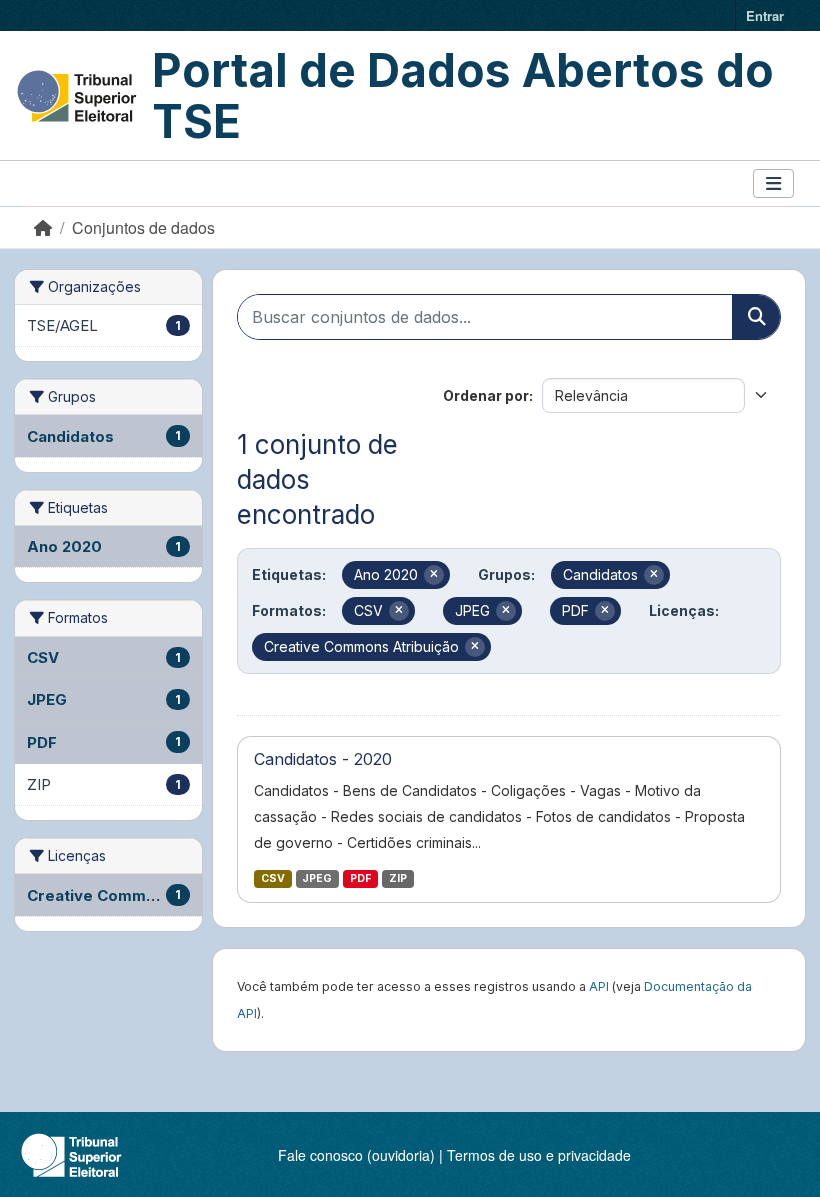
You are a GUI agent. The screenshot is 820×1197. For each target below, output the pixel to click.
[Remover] (434, 575)
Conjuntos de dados (143, 227)
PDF (360, 878)
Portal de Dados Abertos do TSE (463, 95)
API (599, 986)
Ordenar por (486, 395)
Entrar (765, 15)
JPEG (317, 878)
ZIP (398, 878)
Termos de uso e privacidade (539, 1155)
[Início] (43, 227)
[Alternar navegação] (773, 183)
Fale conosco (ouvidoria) (356, 1155)
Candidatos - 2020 (323, 759)
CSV (273, 878)
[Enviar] (756, 317)
